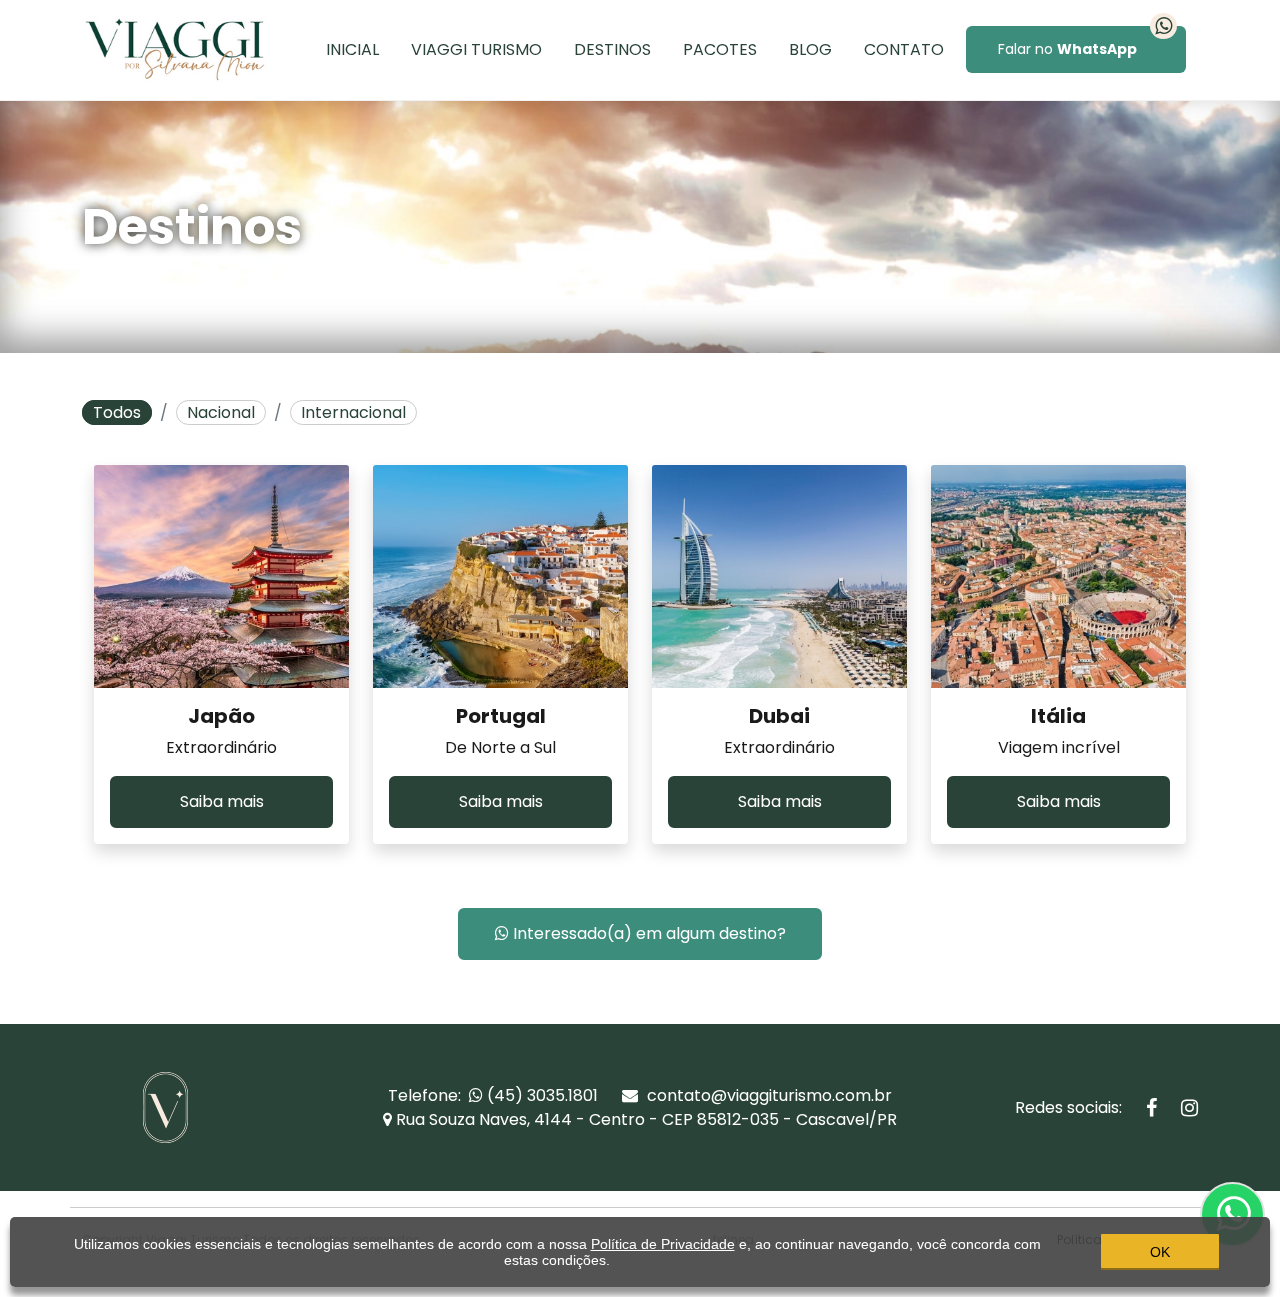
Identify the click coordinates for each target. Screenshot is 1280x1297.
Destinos (612, 49)
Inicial (352, 49)
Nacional (221, 412)
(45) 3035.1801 (540, 1095)
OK (1160, 1252)
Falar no (1067, 49)
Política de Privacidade (663, 1244)
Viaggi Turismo (476, 49)
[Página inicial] (175, 48)
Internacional (353, 412)
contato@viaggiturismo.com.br (767, 1095)
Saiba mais (222, 801)
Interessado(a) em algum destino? (647, 933)
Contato (904, 49)
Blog (810, 49)
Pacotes (720, 49)
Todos (117, 412)
